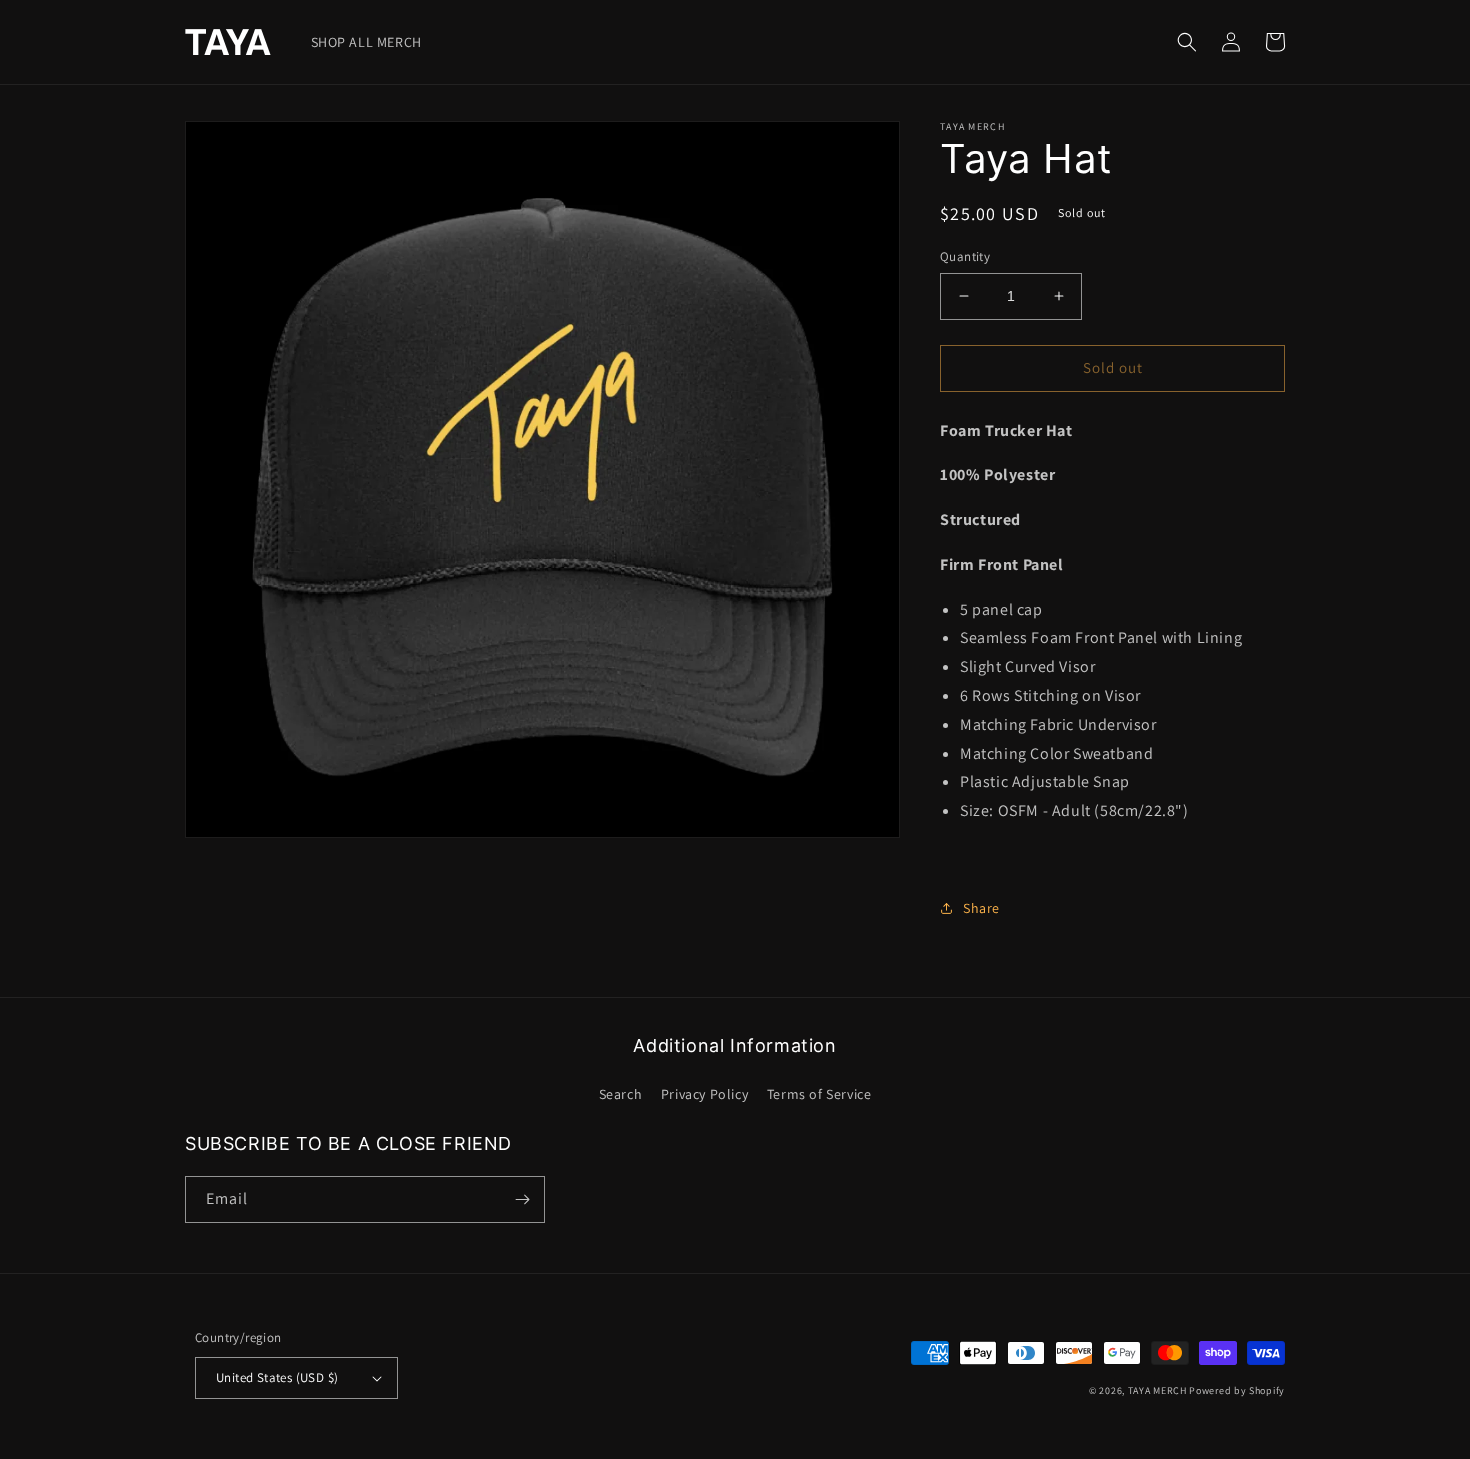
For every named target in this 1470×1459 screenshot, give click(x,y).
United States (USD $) (277, 1377)
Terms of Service (819, 1094)
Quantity (965, 256)
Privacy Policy (704, 1094)
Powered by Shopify (1237, 1390)
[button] (1187, 42)
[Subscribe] (522, 1199)
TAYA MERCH (1157, 1390)
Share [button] (981, 908)
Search (621, 1094)
